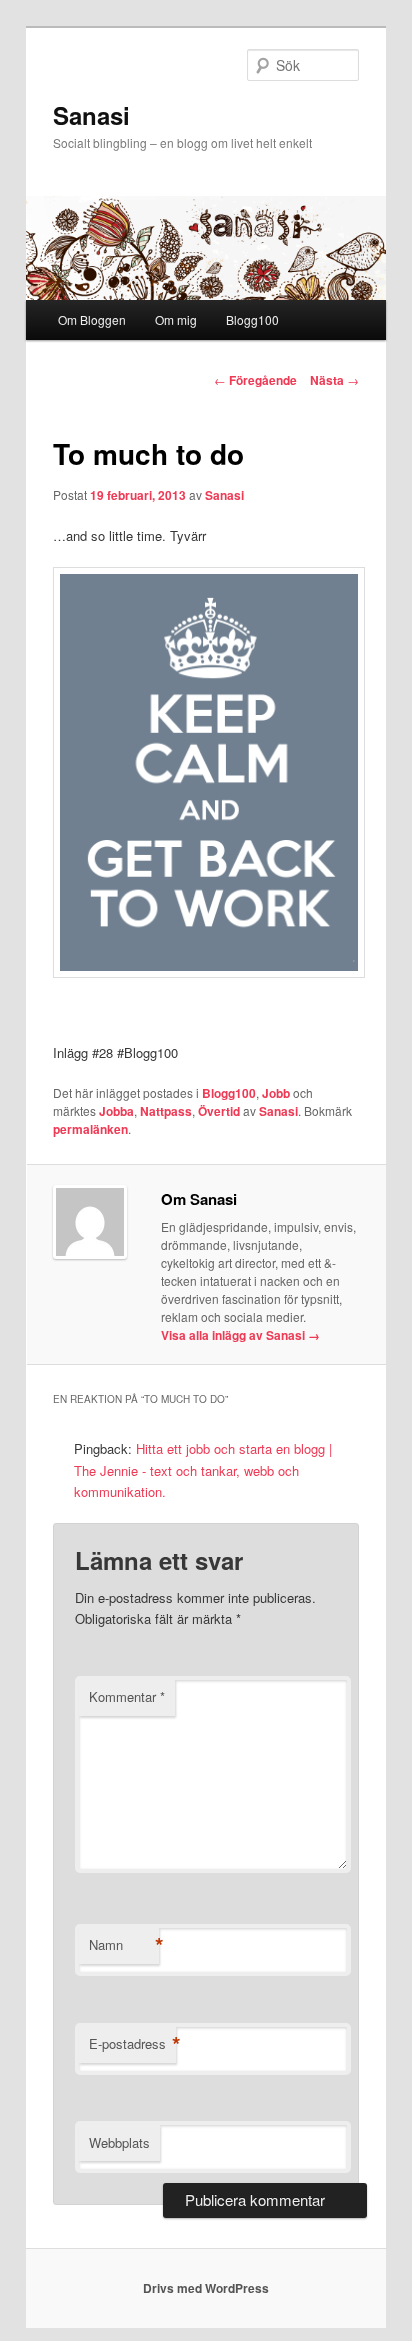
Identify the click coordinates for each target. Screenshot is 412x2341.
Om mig (176, 319)
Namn (124, 1945)
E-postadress (132, 2044)
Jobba (116, 1111)
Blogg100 (252, 319)
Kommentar (127, 1696)
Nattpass (166, 1111)
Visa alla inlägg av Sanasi (240, 1335)
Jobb (276, 1093)
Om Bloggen (92, 319)
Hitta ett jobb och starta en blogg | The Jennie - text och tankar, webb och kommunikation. (203, 1469)
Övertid (219, 1111)
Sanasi (91, 115)
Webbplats (119, 2142)
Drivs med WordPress (206, 2288)
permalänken (90, 1129)
